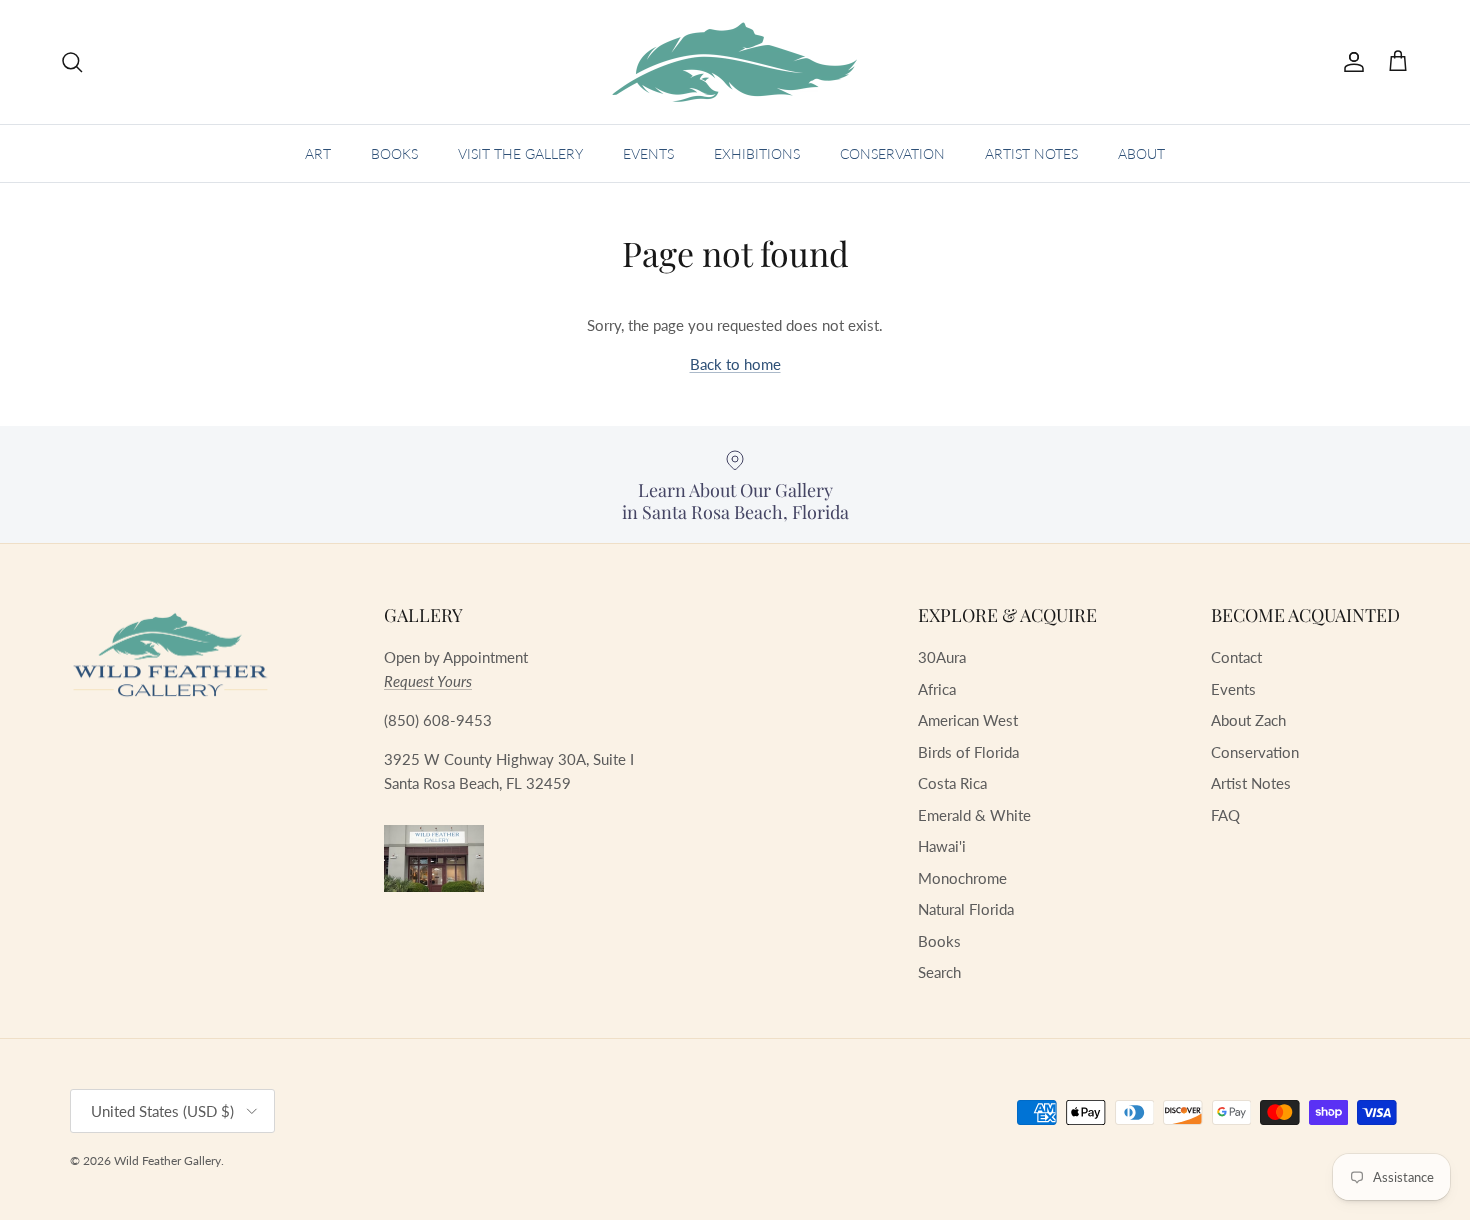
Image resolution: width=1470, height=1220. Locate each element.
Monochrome (962, 878)
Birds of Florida (968, 752)
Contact (1236, 657)
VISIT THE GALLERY (520, 153)
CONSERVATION (892, 153)
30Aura (942, 657)
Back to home (735, 364)
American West (968, 720)
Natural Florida (966, 909)
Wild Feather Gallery (167, 1160)
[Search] (72, 62)
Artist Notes (1251, 783)
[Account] (1350, 62)
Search (939, 972)
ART (318, 153)
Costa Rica (952, 783)
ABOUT (1141, 153)
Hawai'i (942, 846)
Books (939, 941)
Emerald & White (974, 815)
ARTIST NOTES (1031, 153)
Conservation (1255, 752)
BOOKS (394, 153)
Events (1233, 689)
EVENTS (648, 153)
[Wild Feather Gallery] (735, 62)
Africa (937, 689)
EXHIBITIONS (757, 153)
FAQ (1225, 815)
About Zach (1248, 720)
